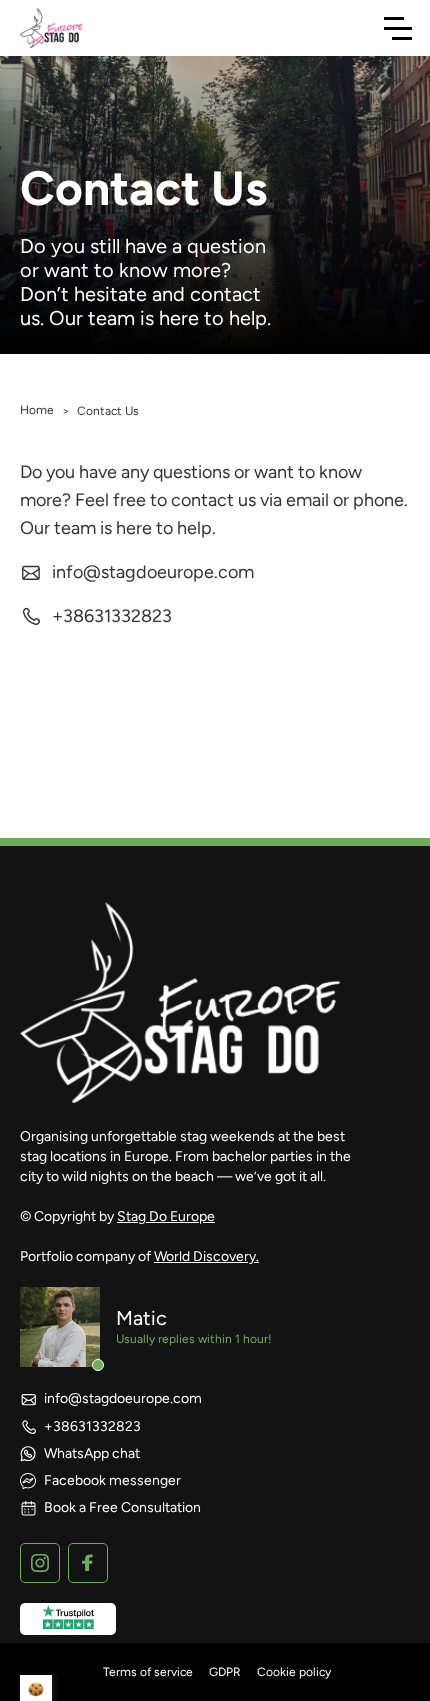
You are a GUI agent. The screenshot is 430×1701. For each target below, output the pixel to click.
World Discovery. (206, 1256)
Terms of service (148, 1672)
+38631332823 (112, 616)
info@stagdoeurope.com (153, 572)
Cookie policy (294, 1672)
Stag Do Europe (166, 1216)
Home (37, 410)
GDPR (225, 1672)
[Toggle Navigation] (398, 28)
